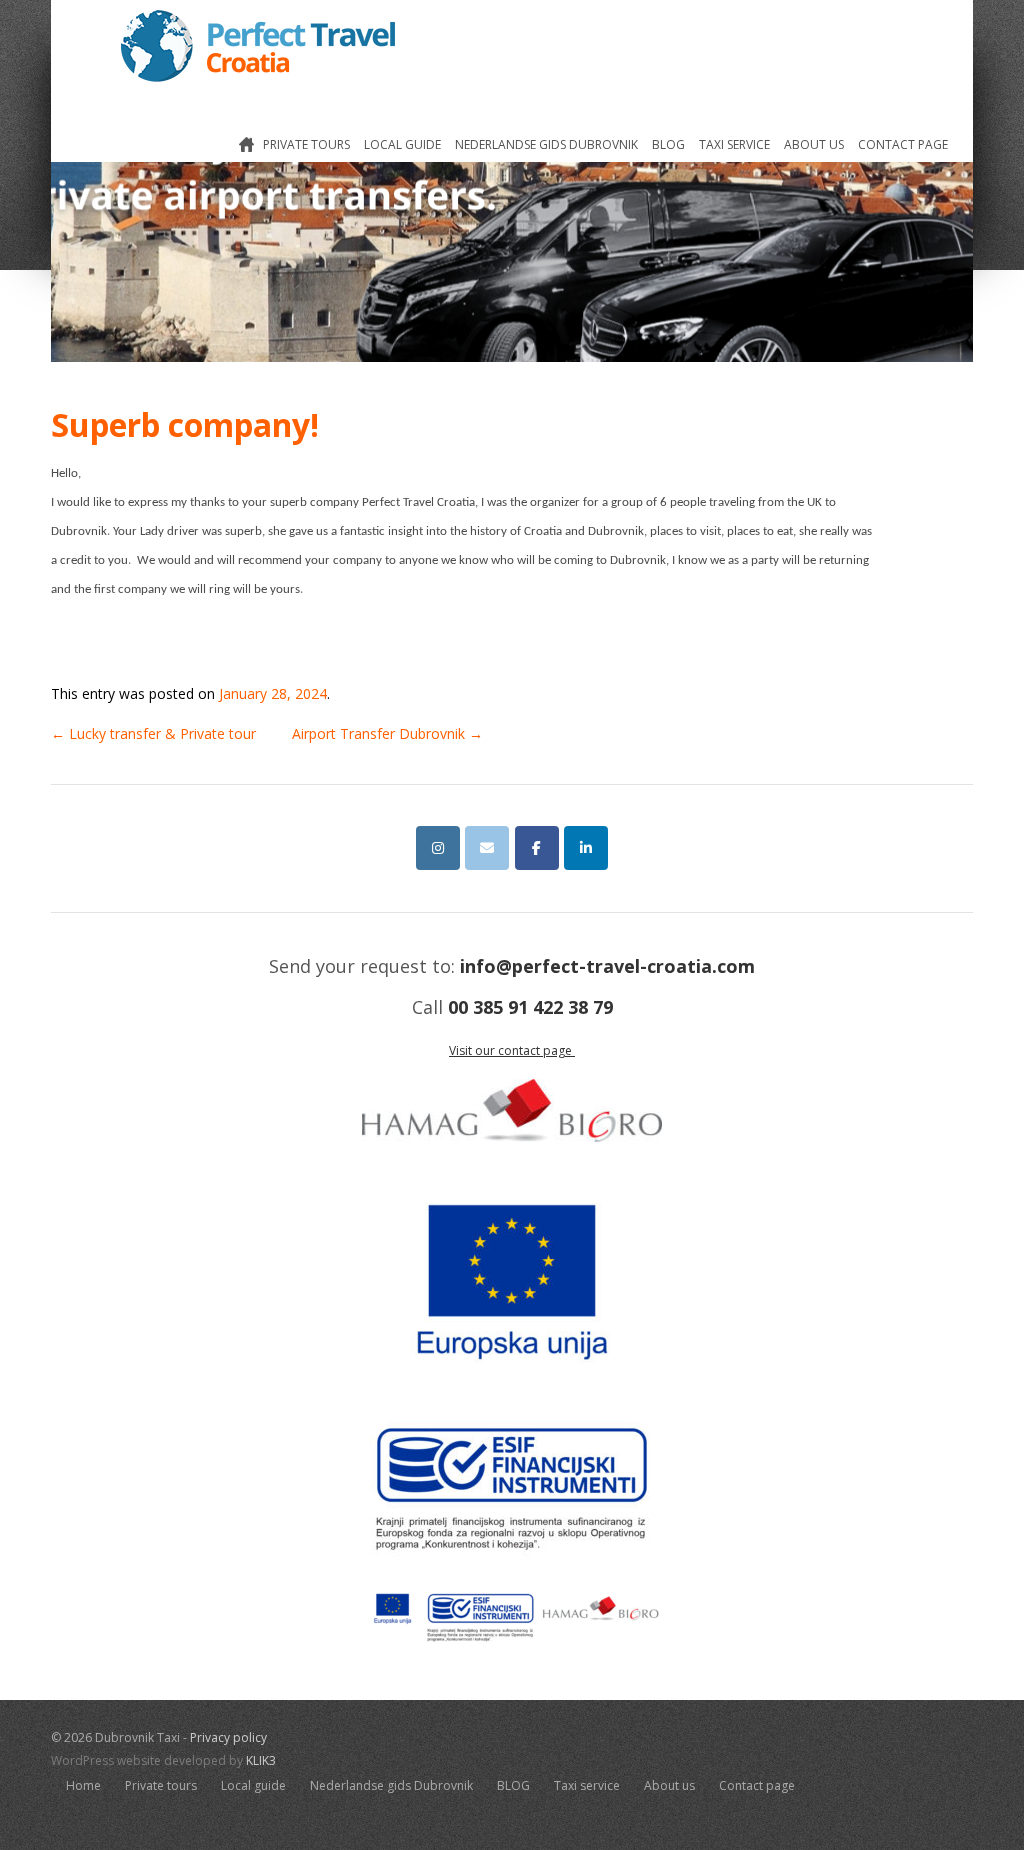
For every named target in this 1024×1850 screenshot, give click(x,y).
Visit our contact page (512, 1050)
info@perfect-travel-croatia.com (607, 966)
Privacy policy (228, 1737)
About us (814, 144)
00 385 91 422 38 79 (530, 1007)
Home (239, 149)
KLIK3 (261, 1760)
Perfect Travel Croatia (258, 46)
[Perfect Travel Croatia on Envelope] (487, 848)
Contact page (903, 144)
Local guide (402, 144)
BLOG (668, 144)
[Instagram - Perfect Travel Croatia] (438, 848)
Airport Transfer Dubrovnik (387, 733)
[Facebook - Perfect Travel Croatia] (537, 848)
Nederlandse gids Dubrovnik (546, 144)
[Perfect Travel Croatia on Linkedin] (586, 848)
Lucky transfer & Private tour (153, 733)
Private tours (306, 144)
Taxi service (734, 144)
